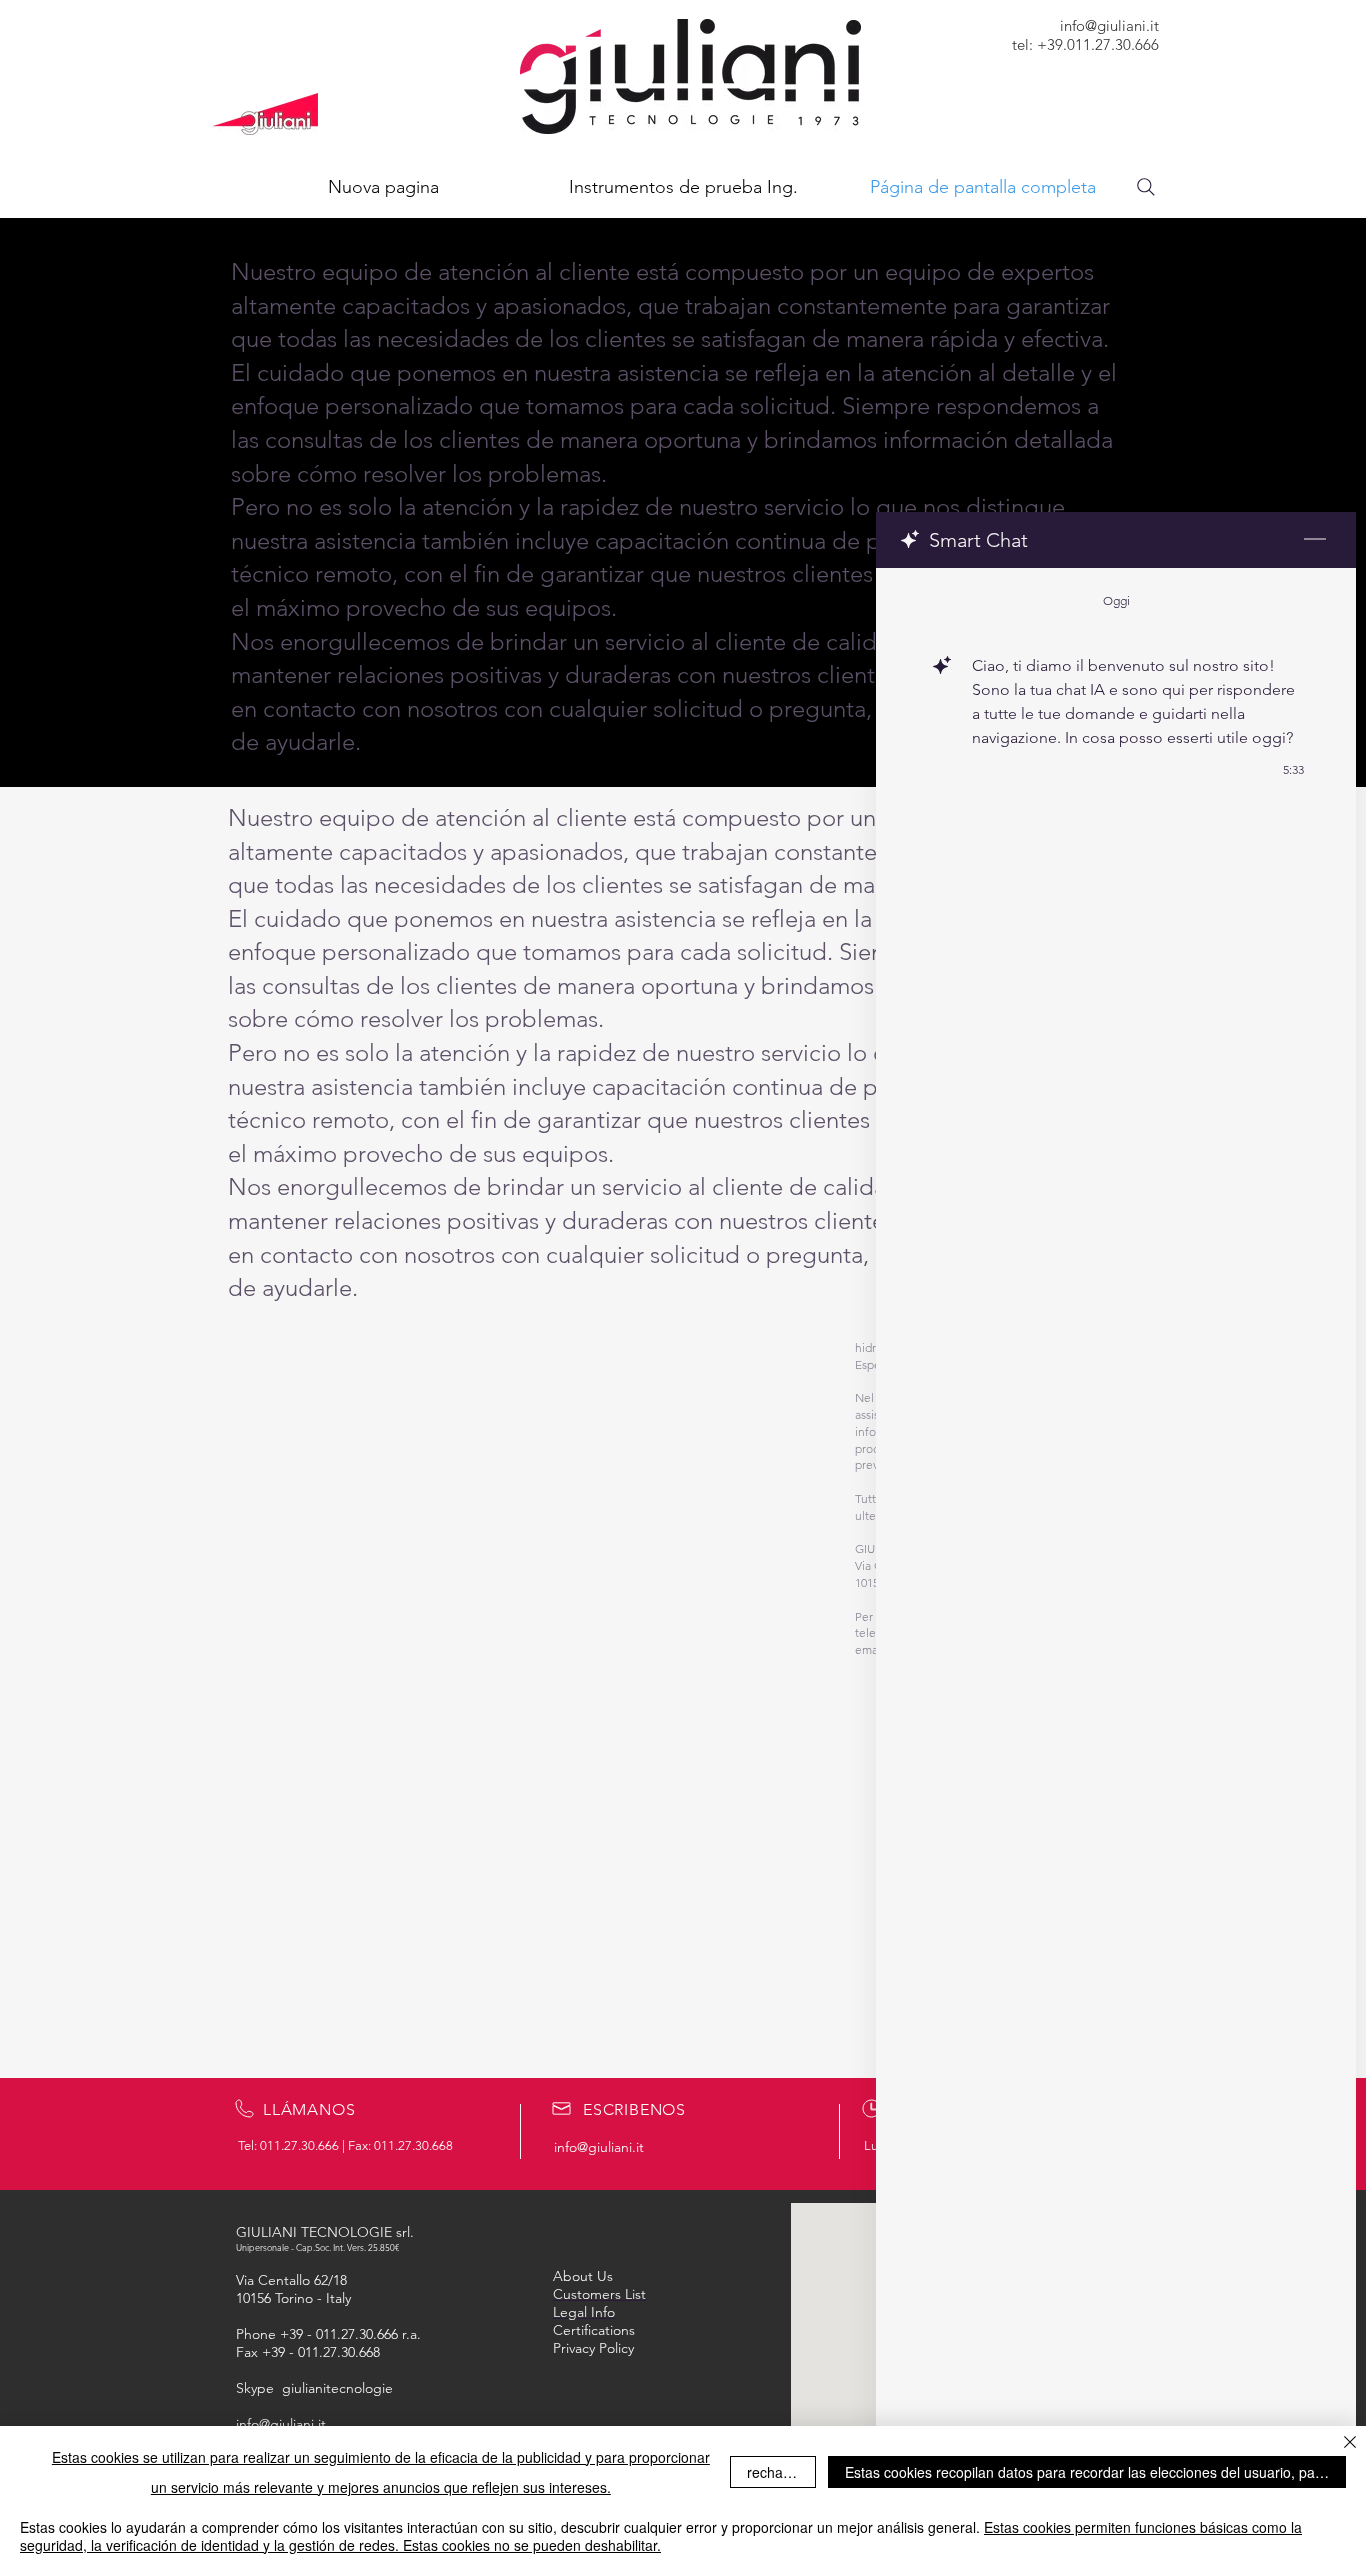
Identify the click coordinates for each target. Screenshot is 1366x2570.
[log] (1116, 1518)
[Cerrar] (1350, 2443)
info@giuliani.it (1109, 25)
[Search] (1146, 187)
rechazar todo (781, 2472)
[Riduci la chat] (1315, 540)
